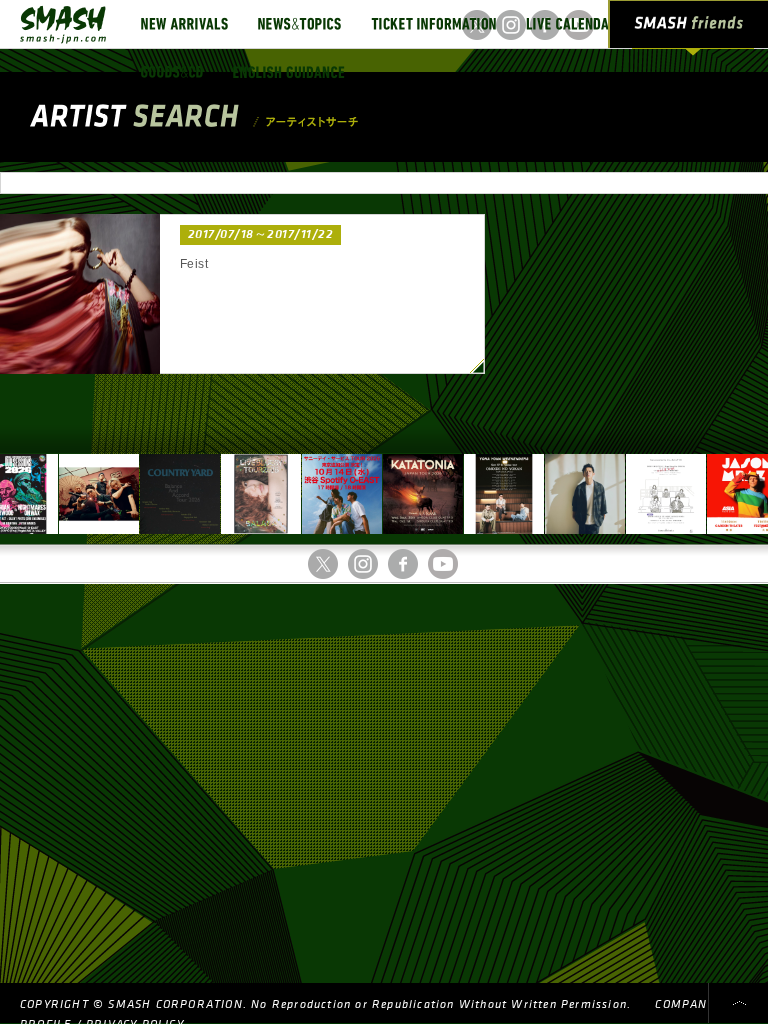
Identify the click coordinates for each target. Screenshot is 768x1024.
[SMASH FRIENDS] (689, 28)
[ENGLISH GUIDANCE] (289, 72)
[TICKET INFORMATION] (433, 24)
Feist (194, 264)
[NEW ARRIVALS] (184, 24)
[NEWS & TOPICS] (299, 24)
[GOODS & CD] (172, 72)
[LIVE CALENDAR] (571, 24)
